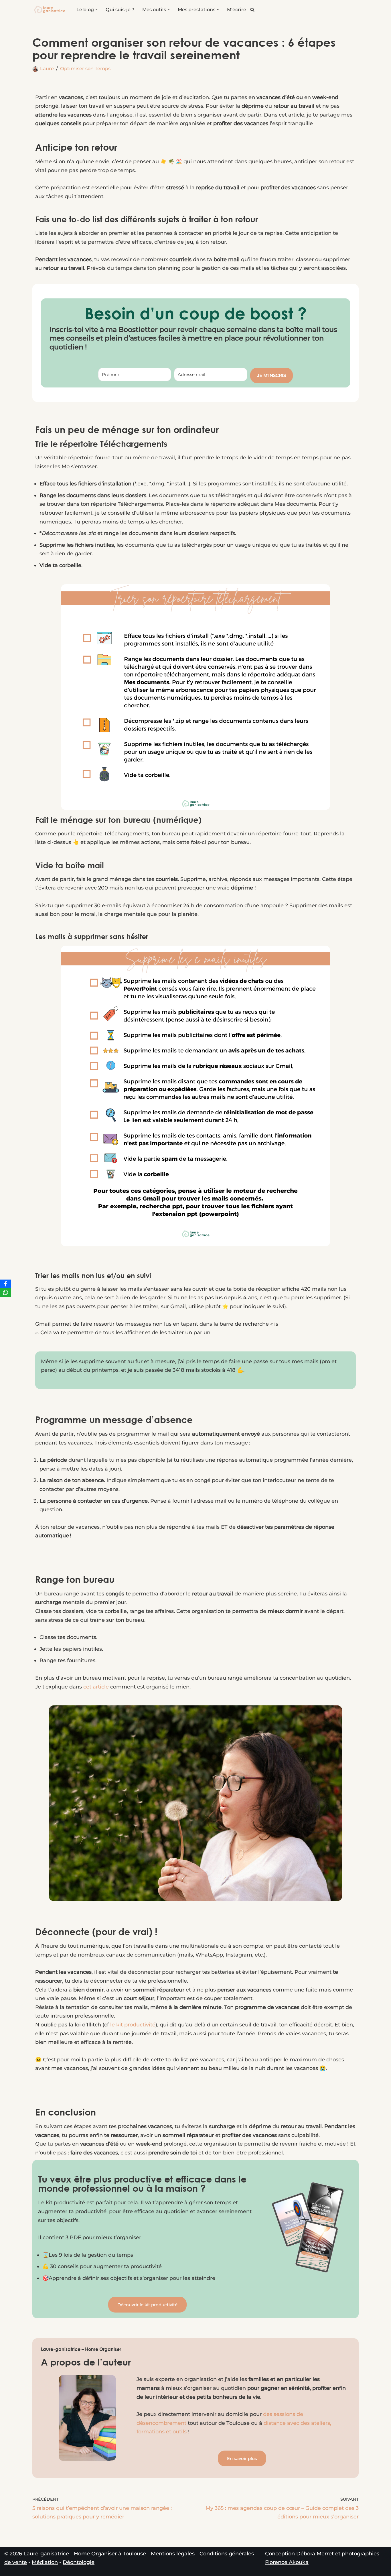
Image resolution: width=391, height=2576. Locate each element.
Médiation (45, 2562)
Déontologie (79, 2562)
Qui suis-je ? (120, 9)
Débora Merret (315, 2554)
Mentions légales (173, 2554)
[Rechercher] (252, 10)
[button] (96, 9)
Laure (47, 68)
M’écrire (237, 9)
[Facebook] (5, 1284)
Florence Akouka (287, 2562)
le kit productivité (132, 2025)
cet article (96, 1687)
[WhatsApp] (5, 1292)
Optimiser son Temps (85, 68)
